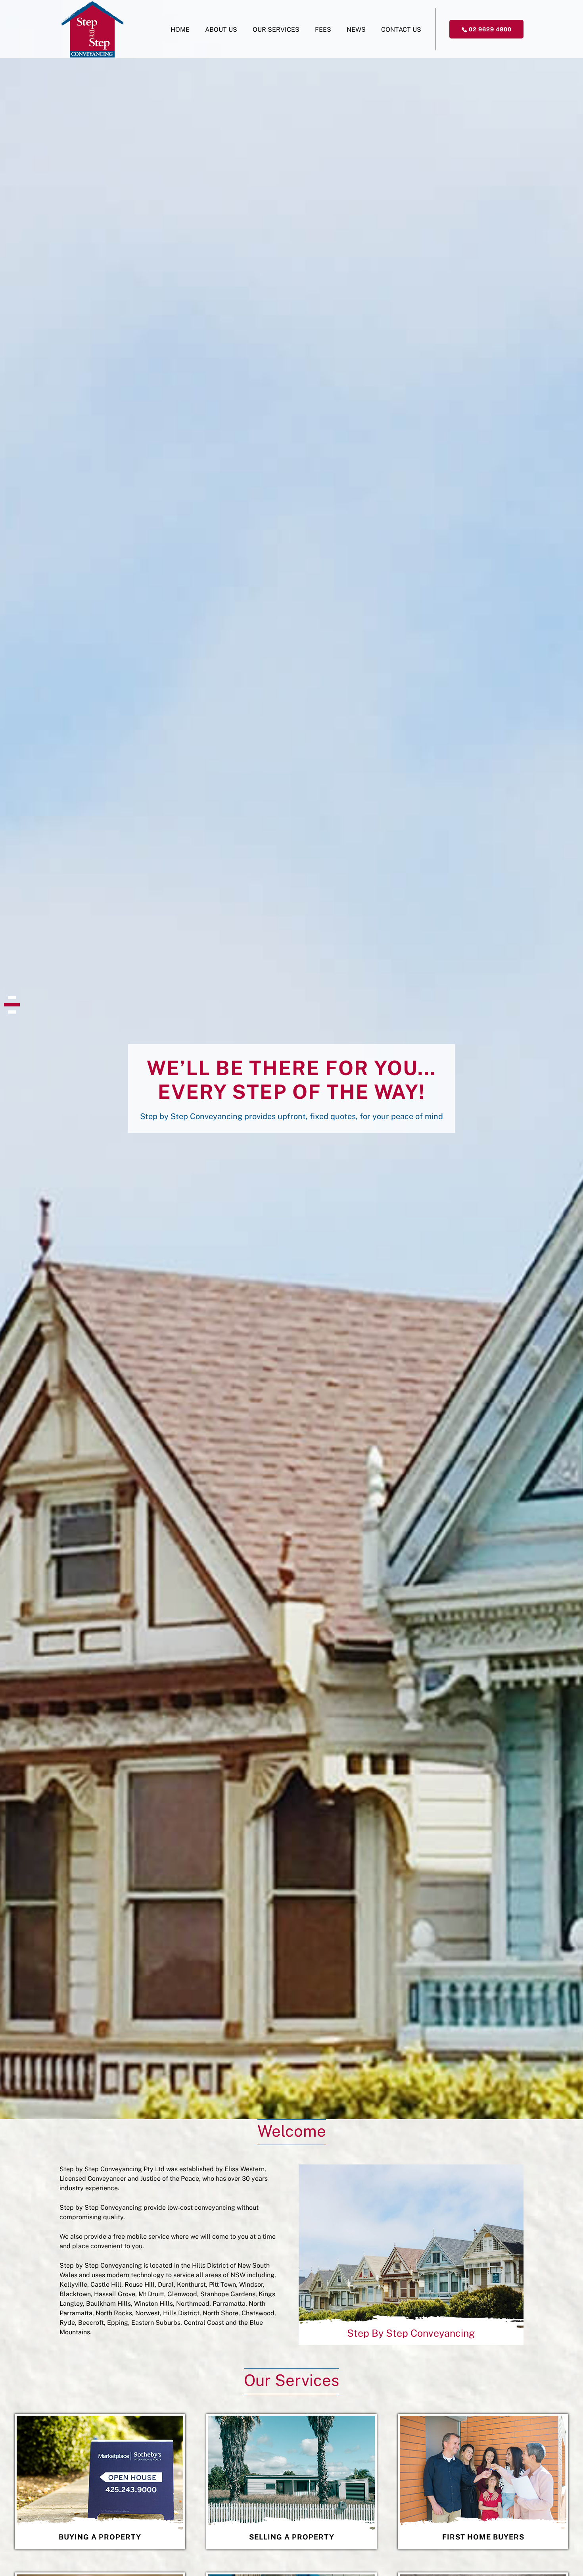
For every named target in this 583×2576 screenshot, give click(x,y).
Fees (323, 30)
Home (180, 30)
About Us (221, 30)
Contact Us (401, 30)
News (356, 30)
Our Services (276, 30)
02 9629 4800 (489, 29)
